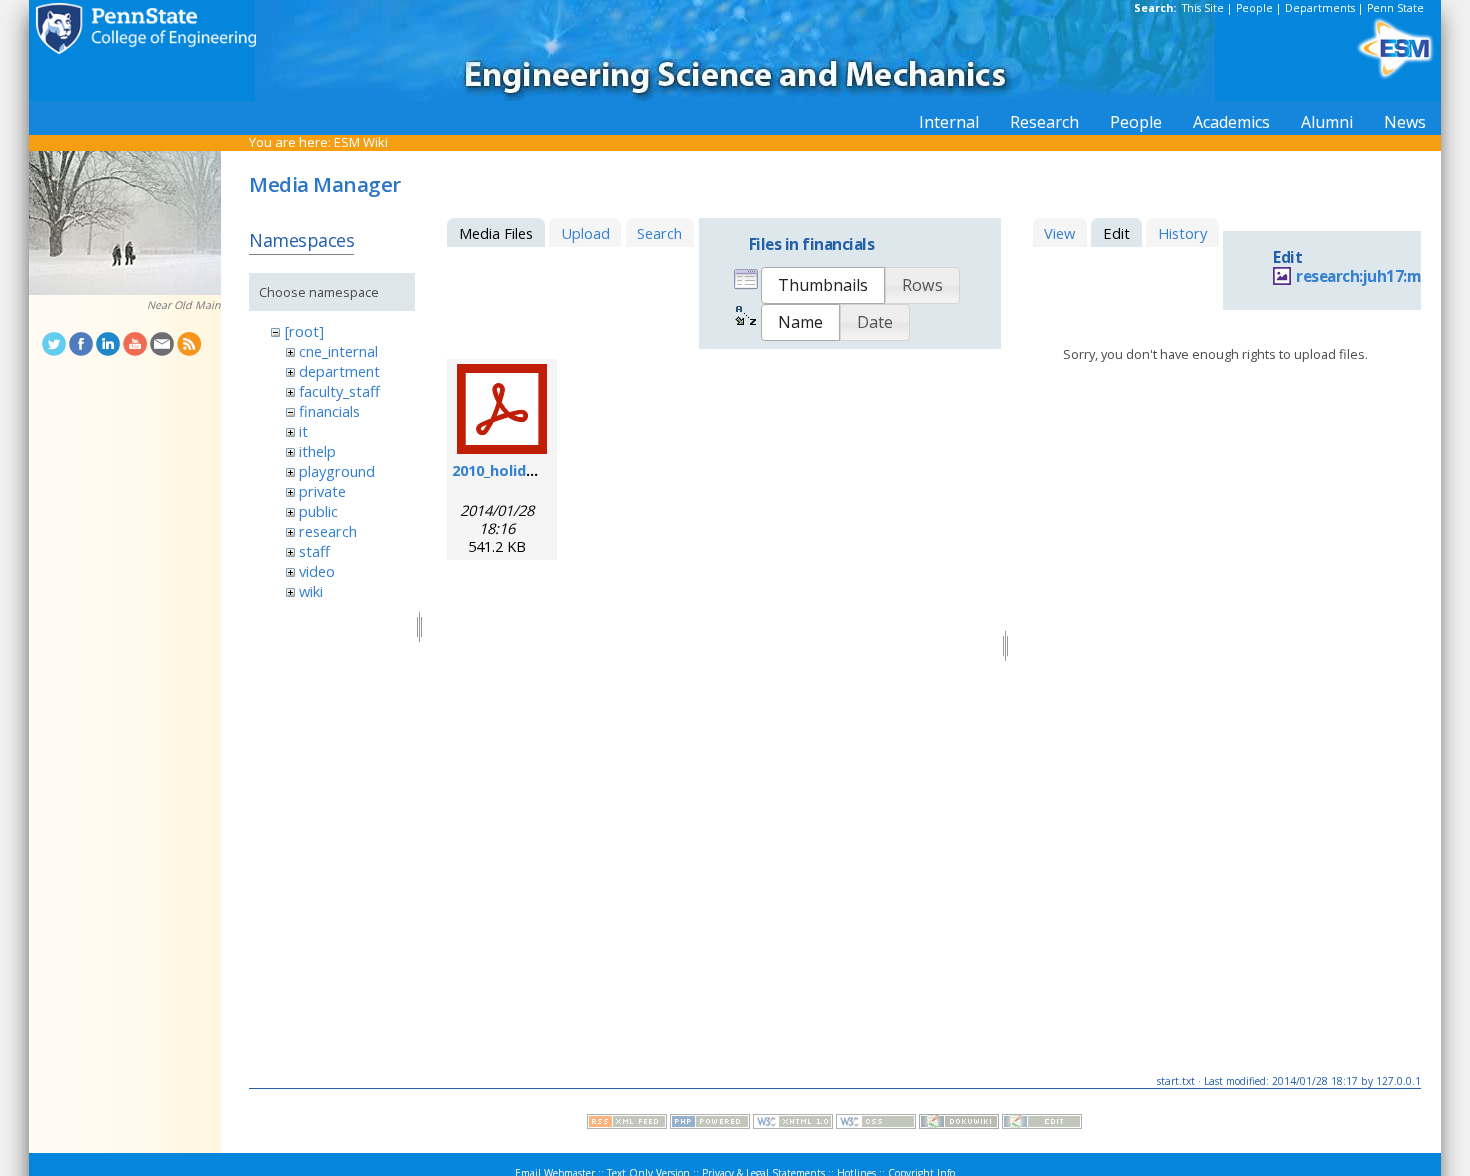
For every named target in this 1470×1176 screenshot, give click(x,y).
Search (659, 233)
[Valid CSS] (876, 1124)
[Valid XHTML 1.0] (793, 1124)
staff (314, 551)
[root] (304, 331)
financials (329, 411)
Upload (585, 233)
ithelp (317, 451)
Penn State (1395, 8)
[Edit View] (1042, 1124)
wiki (311, 591)
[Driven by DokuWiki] (959, 1124)
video (317, 571)
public (318, 511)
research (328, 531)
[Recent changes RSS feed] (627, 1124)
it (303, 431)
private (322, 491)
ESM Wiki (361, 142)
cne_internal (338, 351)
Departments (1320, 8)
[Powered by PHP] (710, 1124)
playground (337, 471)
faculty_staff (339, 391)
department (339, 371)
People (1254, 8)
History (1182, 233)
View (1059, 233)
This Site (1203, 8)
